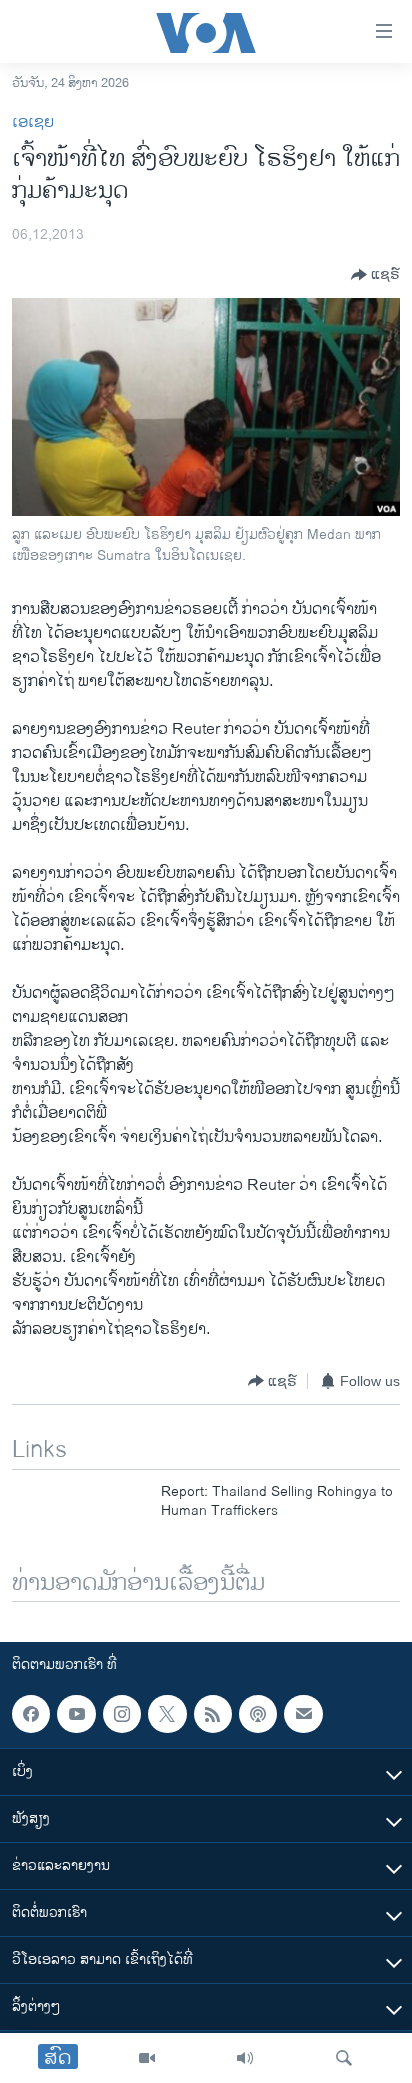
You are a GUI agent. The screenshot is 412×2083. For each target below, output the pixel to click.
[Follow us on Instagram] (122, 1714)
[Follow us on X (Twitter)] (167, 1714)
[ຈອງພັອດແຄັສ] (303, 1714)
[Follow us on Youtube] (76, 1714)
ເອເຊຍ (33, 122)
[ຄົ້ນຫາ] (344, 2058)
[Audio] (245, 2058)
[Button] (375, 275)
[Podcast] (258, 1714)
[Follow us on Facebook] (31, 1714)
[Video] (147, 2058)
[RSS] (213, 1714)
